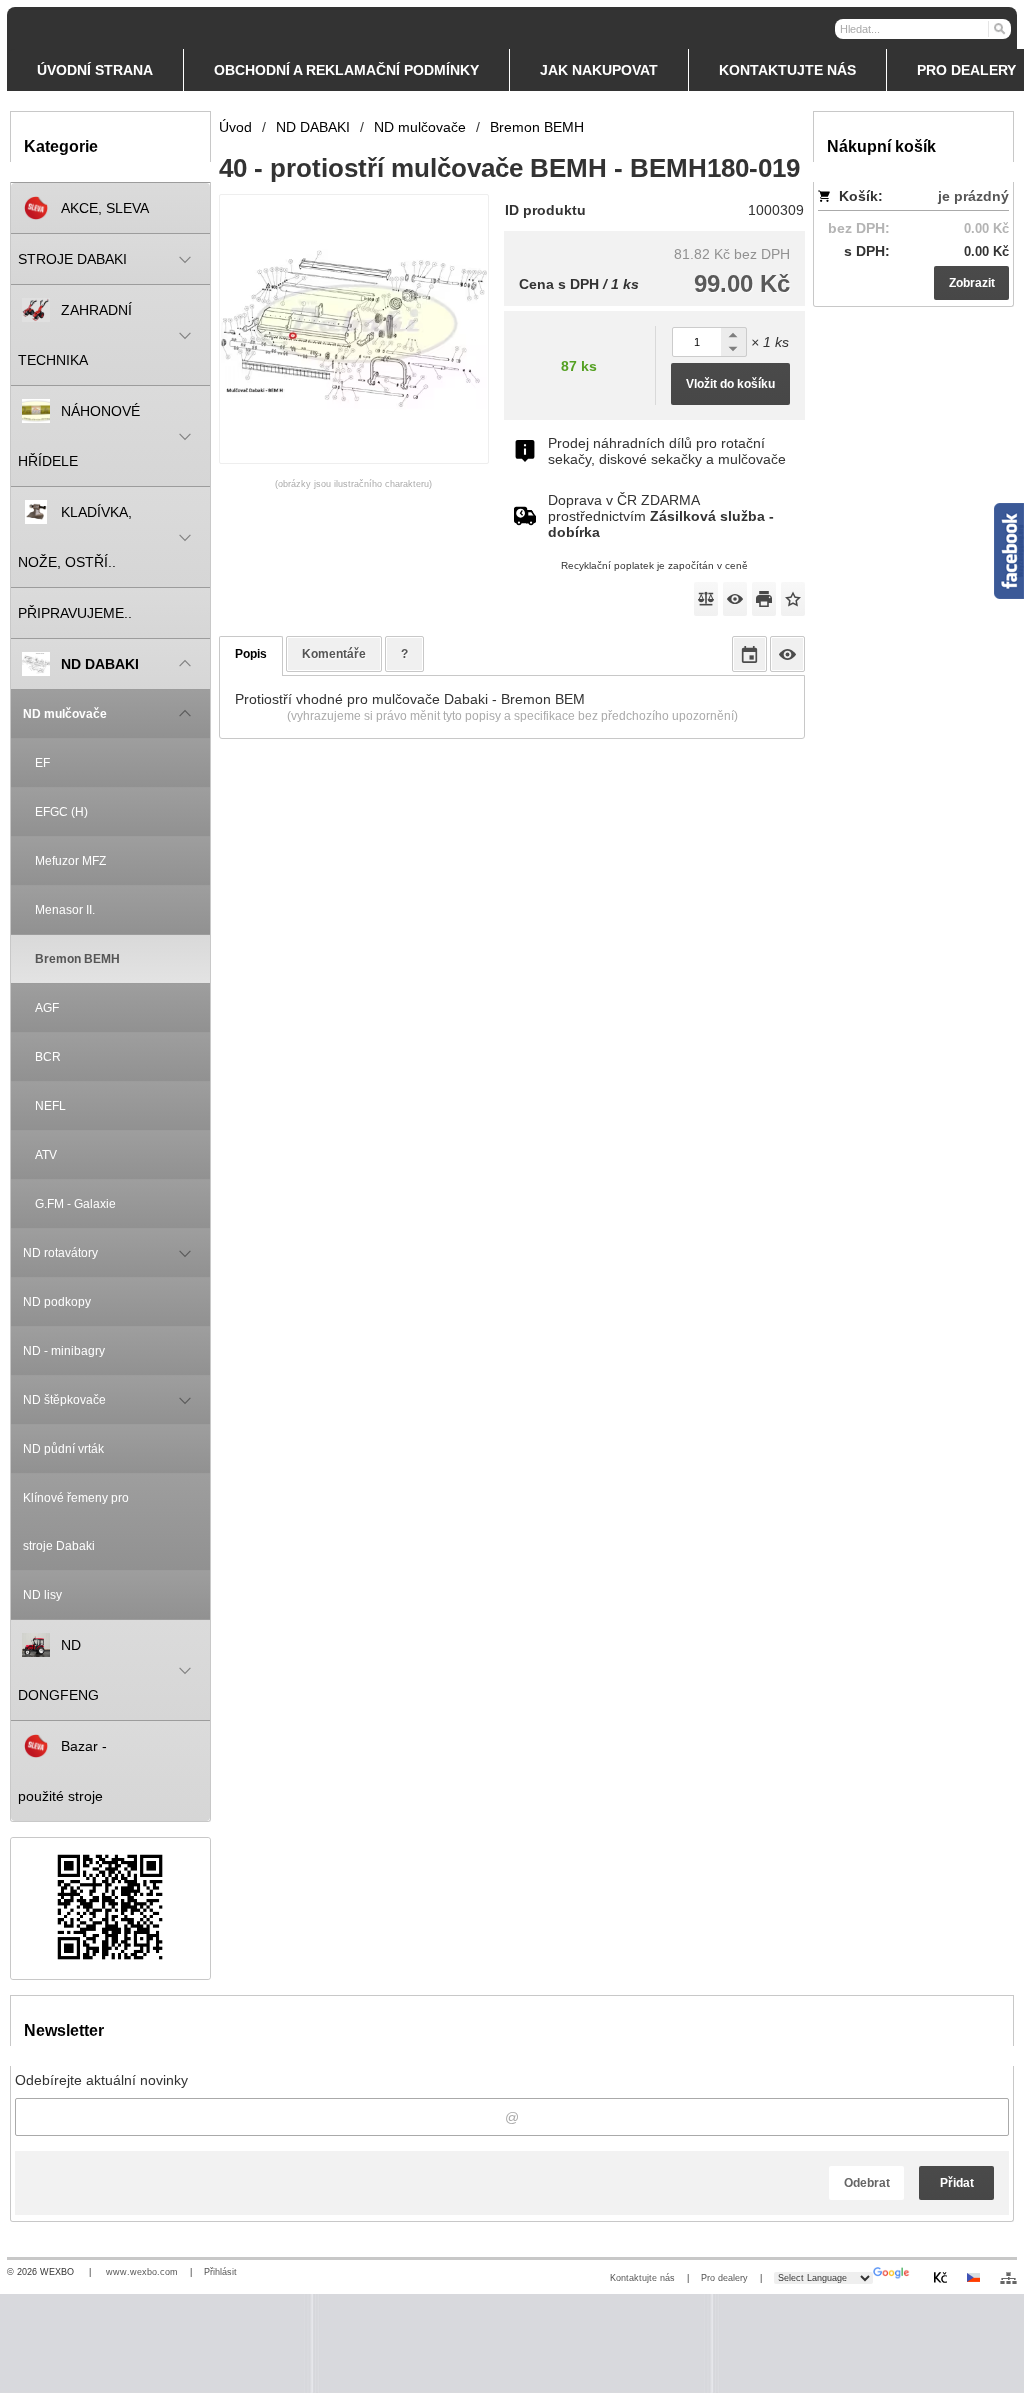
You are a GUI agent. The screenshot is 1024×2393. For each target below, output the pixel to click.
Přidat (957, 2183)
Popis (251, 654)
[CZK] (940, 2277)
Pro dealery (724, 2278)
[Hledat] (998, 28)
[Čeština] (973, 2277)
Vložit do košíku (730, 384)
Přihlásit (220, 2272)
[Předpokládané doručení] (749, 654)
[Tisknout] (764, 599)
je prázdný (973, 196)
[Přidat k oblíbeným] (793, 599)
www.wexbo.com (142, 2272)
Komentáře (334, 654)
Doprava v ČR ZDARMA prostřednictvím (661, 516)
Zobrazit (972, 283)
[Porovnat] (706, 599)
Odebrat (867, 2183)
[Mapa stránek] (1008, 2278)
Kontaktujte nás (642, 2278)
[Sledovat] (735, 599)
